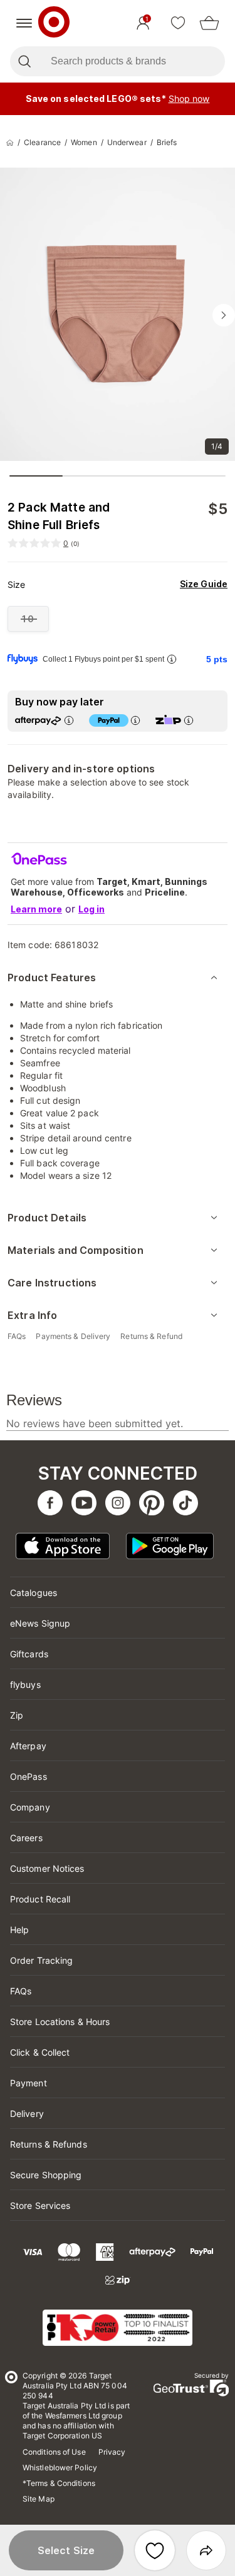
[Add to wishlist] (155, 2550)
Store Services (40, 2205)
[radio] (28, 619)
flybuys (25, 1685)
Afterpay (28, 1746)
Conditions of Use (54, 2452)
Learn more (36, 909)
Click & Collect (40, 2052)
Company (30, 1807)
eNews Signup (40, 1623)
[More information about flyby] (172, 659)
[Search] (24, 61)
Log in (91, 909)
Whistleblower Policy (60, 2467)
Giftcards (29, 1654)
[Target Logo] (54, 23)
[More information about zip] (189, 720)
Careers (26, 1838)
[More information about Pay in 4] (135, 720)
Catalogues (34, 1593)
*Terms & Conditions (59, 2483)
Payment (29, 2083)
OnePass (29, 1776)
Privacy (112, 2452)
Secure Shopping (46, 2175)
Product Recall (40, 1899)
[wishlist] (178, 23)
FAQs (21, 1991)
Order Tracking (41, 1960)
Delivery (27, 2114)
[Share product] (206, 2550)
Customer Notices (47, 1868)
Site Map (39, 2499)
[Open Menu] (24, 23)
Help (19, 1930)
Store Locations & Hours (60, 2022)
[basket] (209, 23)
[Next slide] (224, 315)
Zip (17, 1715)
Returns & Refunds (49, 2144)
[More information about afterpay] (69, 720)
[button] (66, 2550)
